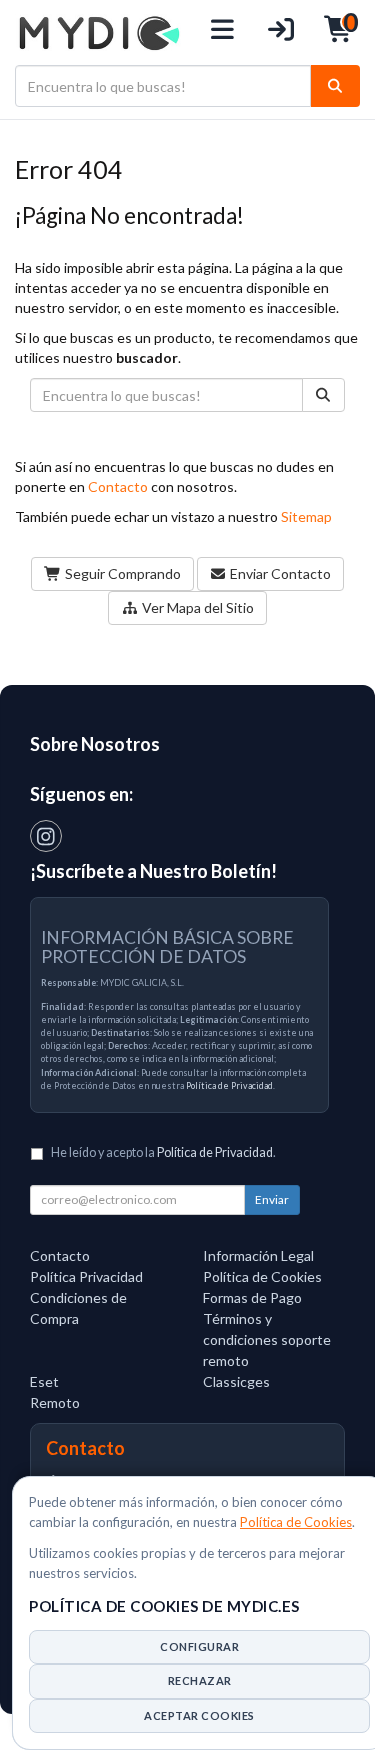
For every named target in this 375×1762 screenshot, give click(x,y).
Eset (44, 1381)
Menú (223, 32)
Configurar (199, 1646)
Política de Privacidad (229, 1085)
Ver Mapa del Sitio (196, 607)
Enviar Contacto (279, 573)
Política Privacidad (86, 1276)
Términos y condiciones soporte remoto (267, 1339)
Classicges (236, 1381)
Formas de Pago (252, 1297)
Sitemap (306, 516)
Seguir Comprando (121, 573)
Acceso (281, 32)
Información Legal (258, 1255)
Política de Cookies (296, 1522)
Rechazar (200, 1680)
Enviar (272, 1199)
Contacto (118, 486)
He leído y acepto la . (163, 1152)
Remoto (55, 1402)
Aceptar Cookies (199, 1715)
